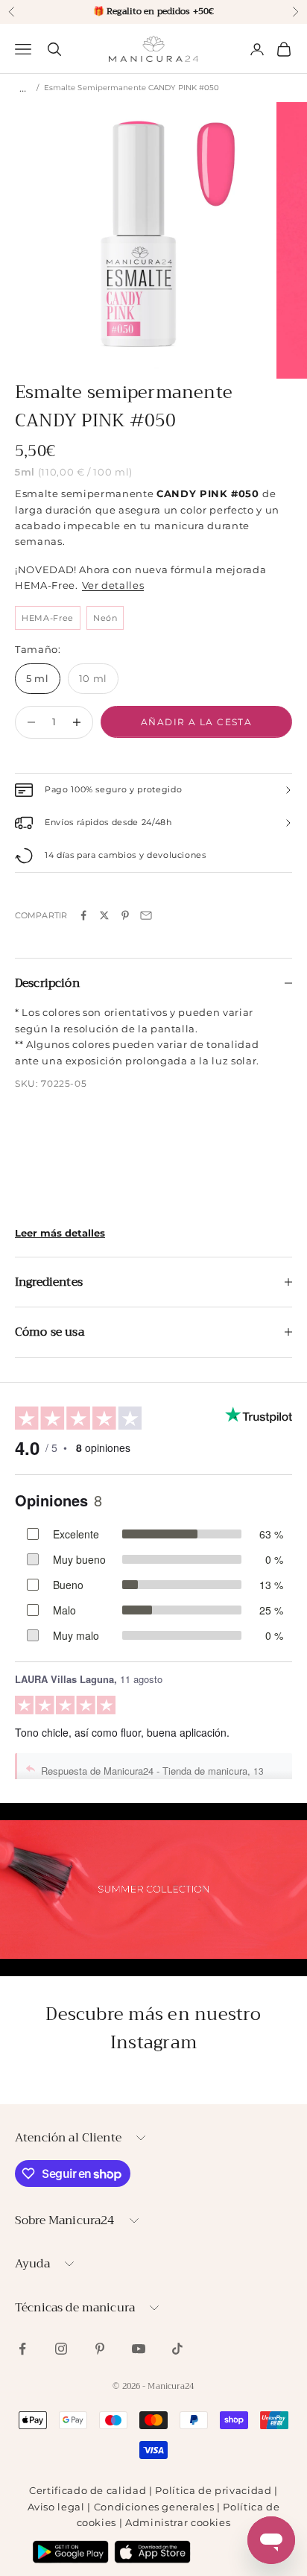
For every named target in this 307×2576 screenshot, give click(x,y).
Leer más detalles (60, 1233)
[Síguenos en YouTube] (139, 2349)
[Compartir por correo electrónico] (146, 915)
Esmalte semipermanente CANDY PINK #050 (132, 88)
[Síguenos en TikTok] (177, 2349)
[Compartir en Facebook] (83, 915)
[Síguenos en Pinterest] (100, 2349)
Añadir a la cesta (196, 722)
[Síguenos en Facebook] (22, 2349)
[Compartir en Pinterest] (125, 915)
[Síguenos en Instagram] (61, 2349)
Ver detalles (113, 585)
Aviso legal (56, 2507)
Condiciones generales (154, 2507)
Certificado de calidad (88, 2490)
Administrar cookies (178, 2522)
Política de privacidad (213, 2490)
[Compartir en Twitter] (104, 915)
